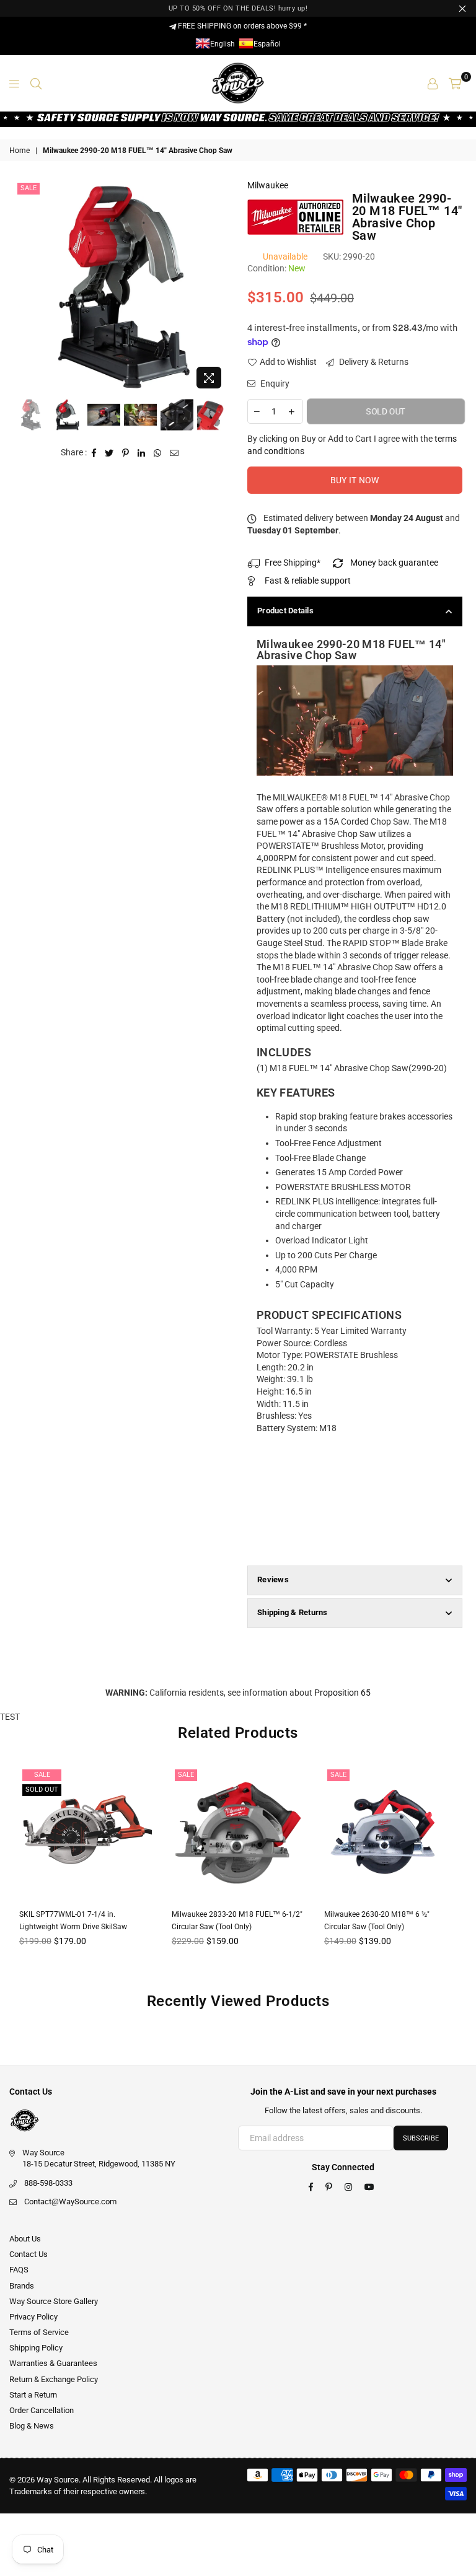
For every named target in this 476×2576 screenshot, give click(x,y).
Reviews (273, 1579)
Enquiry (274, 383)
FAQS (19, 2270)
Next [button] (218, 287)
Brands (22, 2286)
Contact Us (29, 2254)
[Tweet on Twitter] (109, 453)
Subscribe (421, 2138)
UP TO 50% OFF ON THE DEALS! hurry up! (238, 8)
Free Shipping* (293, 563)
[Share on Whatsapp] (158, 453)
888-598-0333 (48, 2183)
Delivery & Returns (373, 362)
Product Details (285, 611)
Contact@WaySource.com (70, 2201)
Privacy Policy (33, 2317)
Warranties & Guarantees (53, 2363)
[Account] (433, 83)
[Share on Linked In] (142, 453)
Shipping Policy (36, 2348)
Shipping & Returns (293, 1612)
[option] (122, 287)
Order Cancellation (42, 2410)
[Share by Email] (174, 453)
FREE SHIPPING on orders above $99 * (241, 26)
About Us (25, 2239)
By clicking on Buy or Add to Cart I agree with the (352, 445)
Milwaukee (268, 185)
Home (20, 151)
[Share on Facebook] (94, 453)
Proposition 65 (342, 1693)
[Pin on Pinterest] (126, 453)
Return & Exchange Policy (54, 2379)
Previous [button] (25, 287)
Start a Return (33, 2395)
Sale (29, 188)
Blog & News (32, 2426)
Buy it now (355, 480)
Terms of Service (39, 2332)
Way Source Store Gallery (54, 2301)
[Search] (36, 83)
